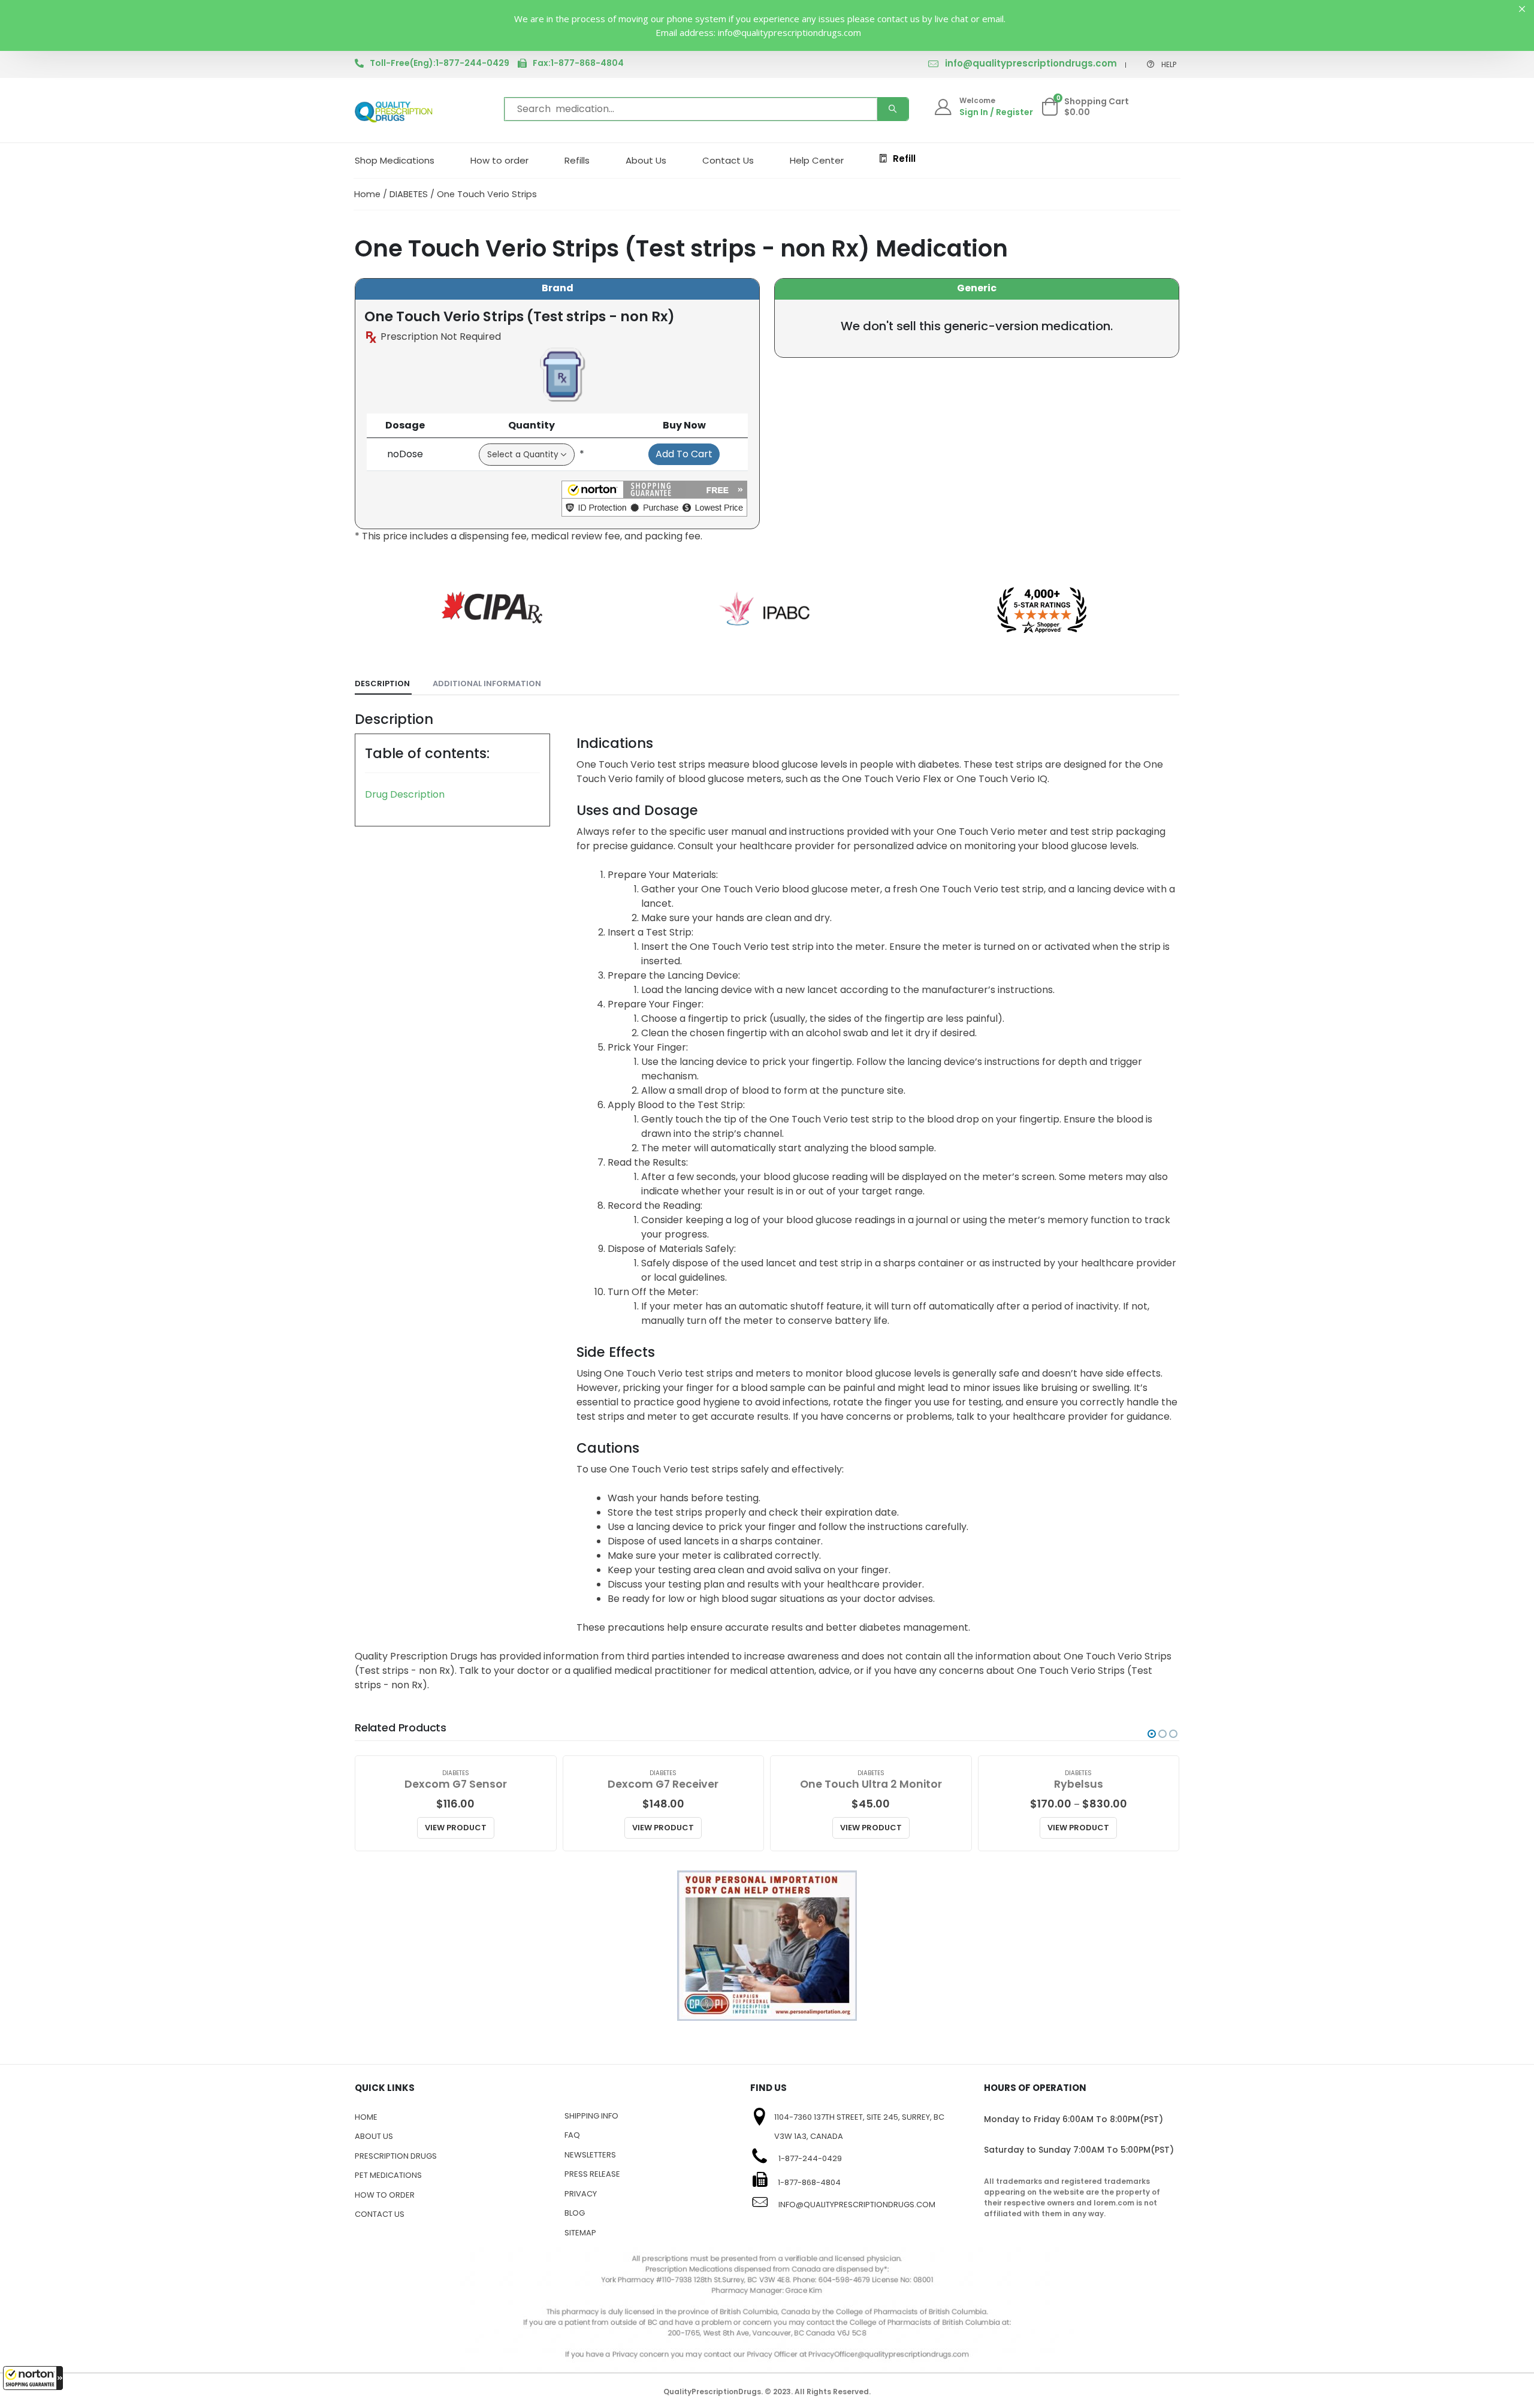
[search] (893, 109)
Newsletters (590, 2155)
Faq (572, 2135)
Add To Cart (684, 454)
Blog (575, 2213)
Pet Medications (388, 2175)
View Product (456, 1828)
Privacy (581, 2194)
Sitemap (580, 2233)
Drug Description (405, 794)
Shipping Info (591, 2116)
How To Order (385, 2195)
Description (382, 684)
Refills (577, 160)
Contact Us (728, 160)
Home (367, 194)
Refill (904, 159)
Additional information (487, 684)
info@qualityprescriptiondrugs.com (1031, 63)
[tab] (383, 684)
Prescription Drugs (396, 2156)
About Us (646, 160)
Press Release (592, 2174)
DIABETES (409, 194)
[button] (33, 2378)
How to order (499, 160)
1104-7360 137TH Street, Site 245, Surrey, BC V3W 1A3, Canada (859, 2127)
